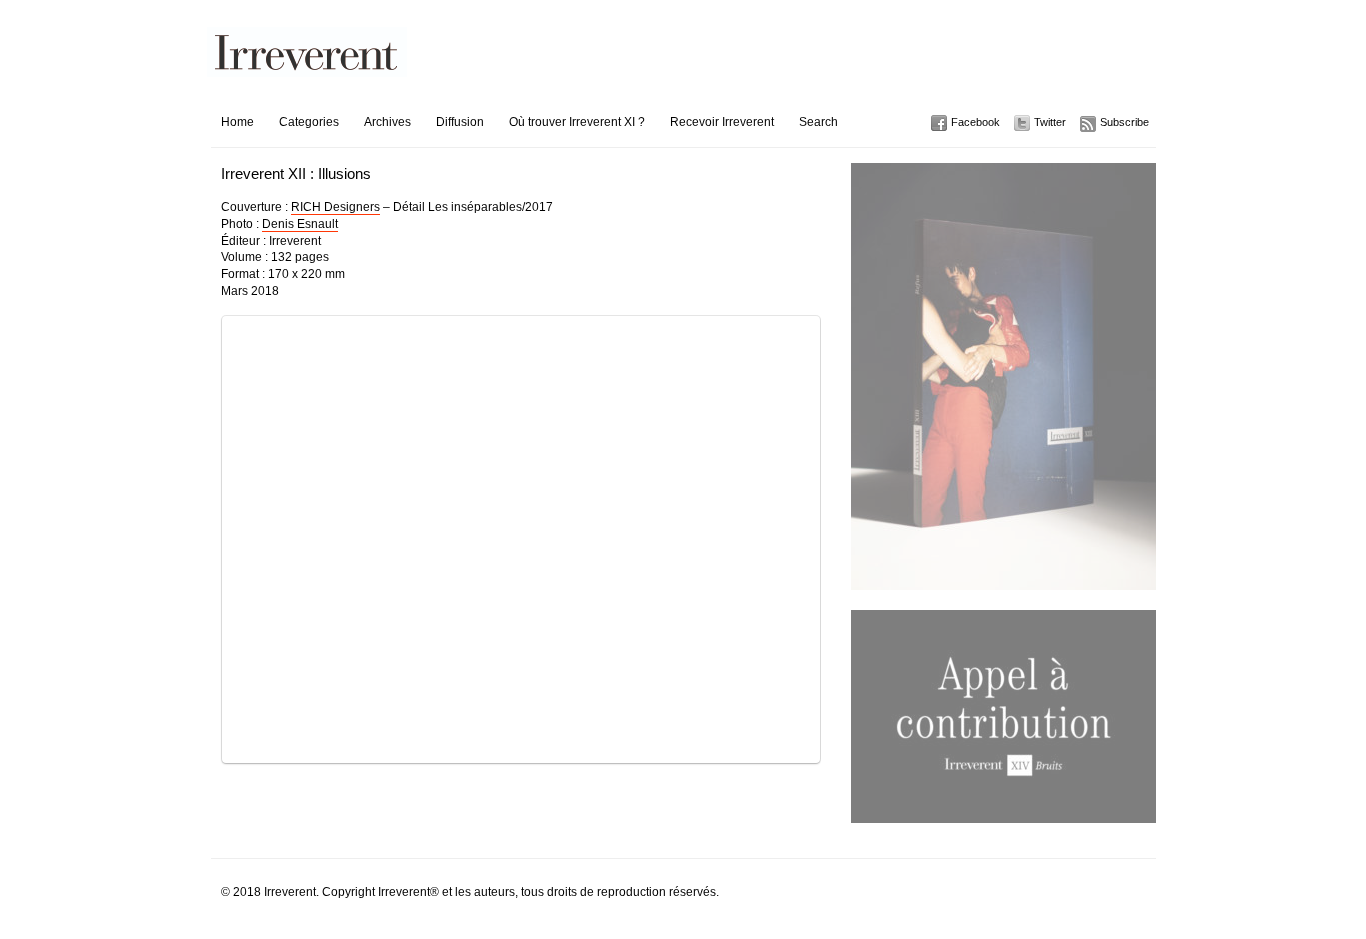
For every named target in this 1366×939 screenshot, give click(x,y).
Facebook (975, 122)
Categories (309, 122)
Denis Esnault (300, 224)
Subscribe (1124, 122)
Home (237, 122)
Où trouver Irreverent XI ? (577, 122)
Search (818, 122)
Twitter (1050, 122)
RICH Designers (335, 207)
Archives (387, 122)
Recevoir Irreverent (722, 122)
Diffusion (460, 122)
